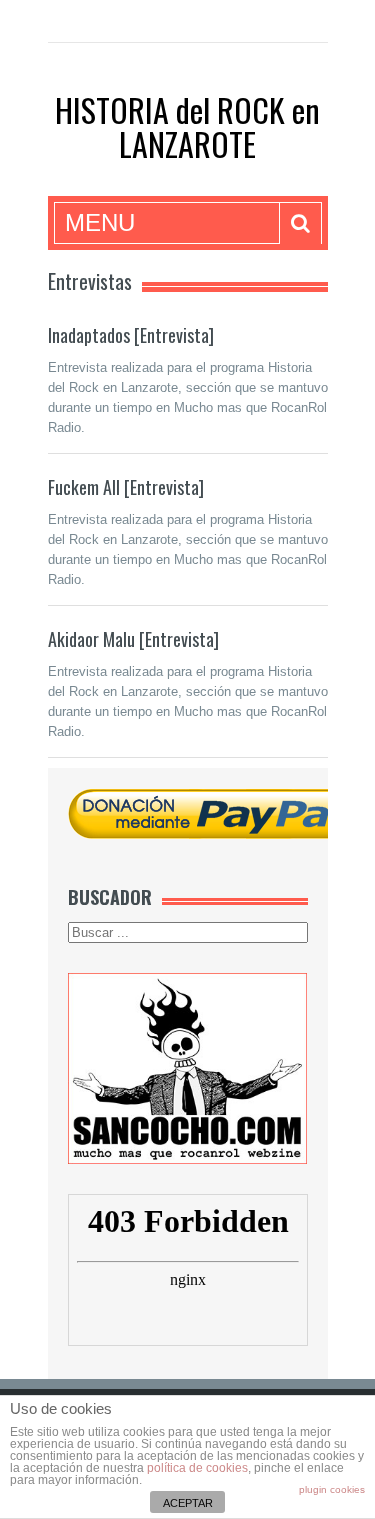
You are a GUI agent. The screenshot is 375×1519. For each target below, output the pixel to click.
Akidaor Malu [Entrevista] (133, 639)
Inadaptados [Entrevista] (131, 335)
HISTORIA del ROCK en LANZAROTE (187, 126)
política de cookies (197, 1468)
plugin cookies (332, 1489)
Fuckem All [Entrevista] (126, 487)
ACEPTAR (188, 1503)
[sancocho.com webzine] (188, 1067)
